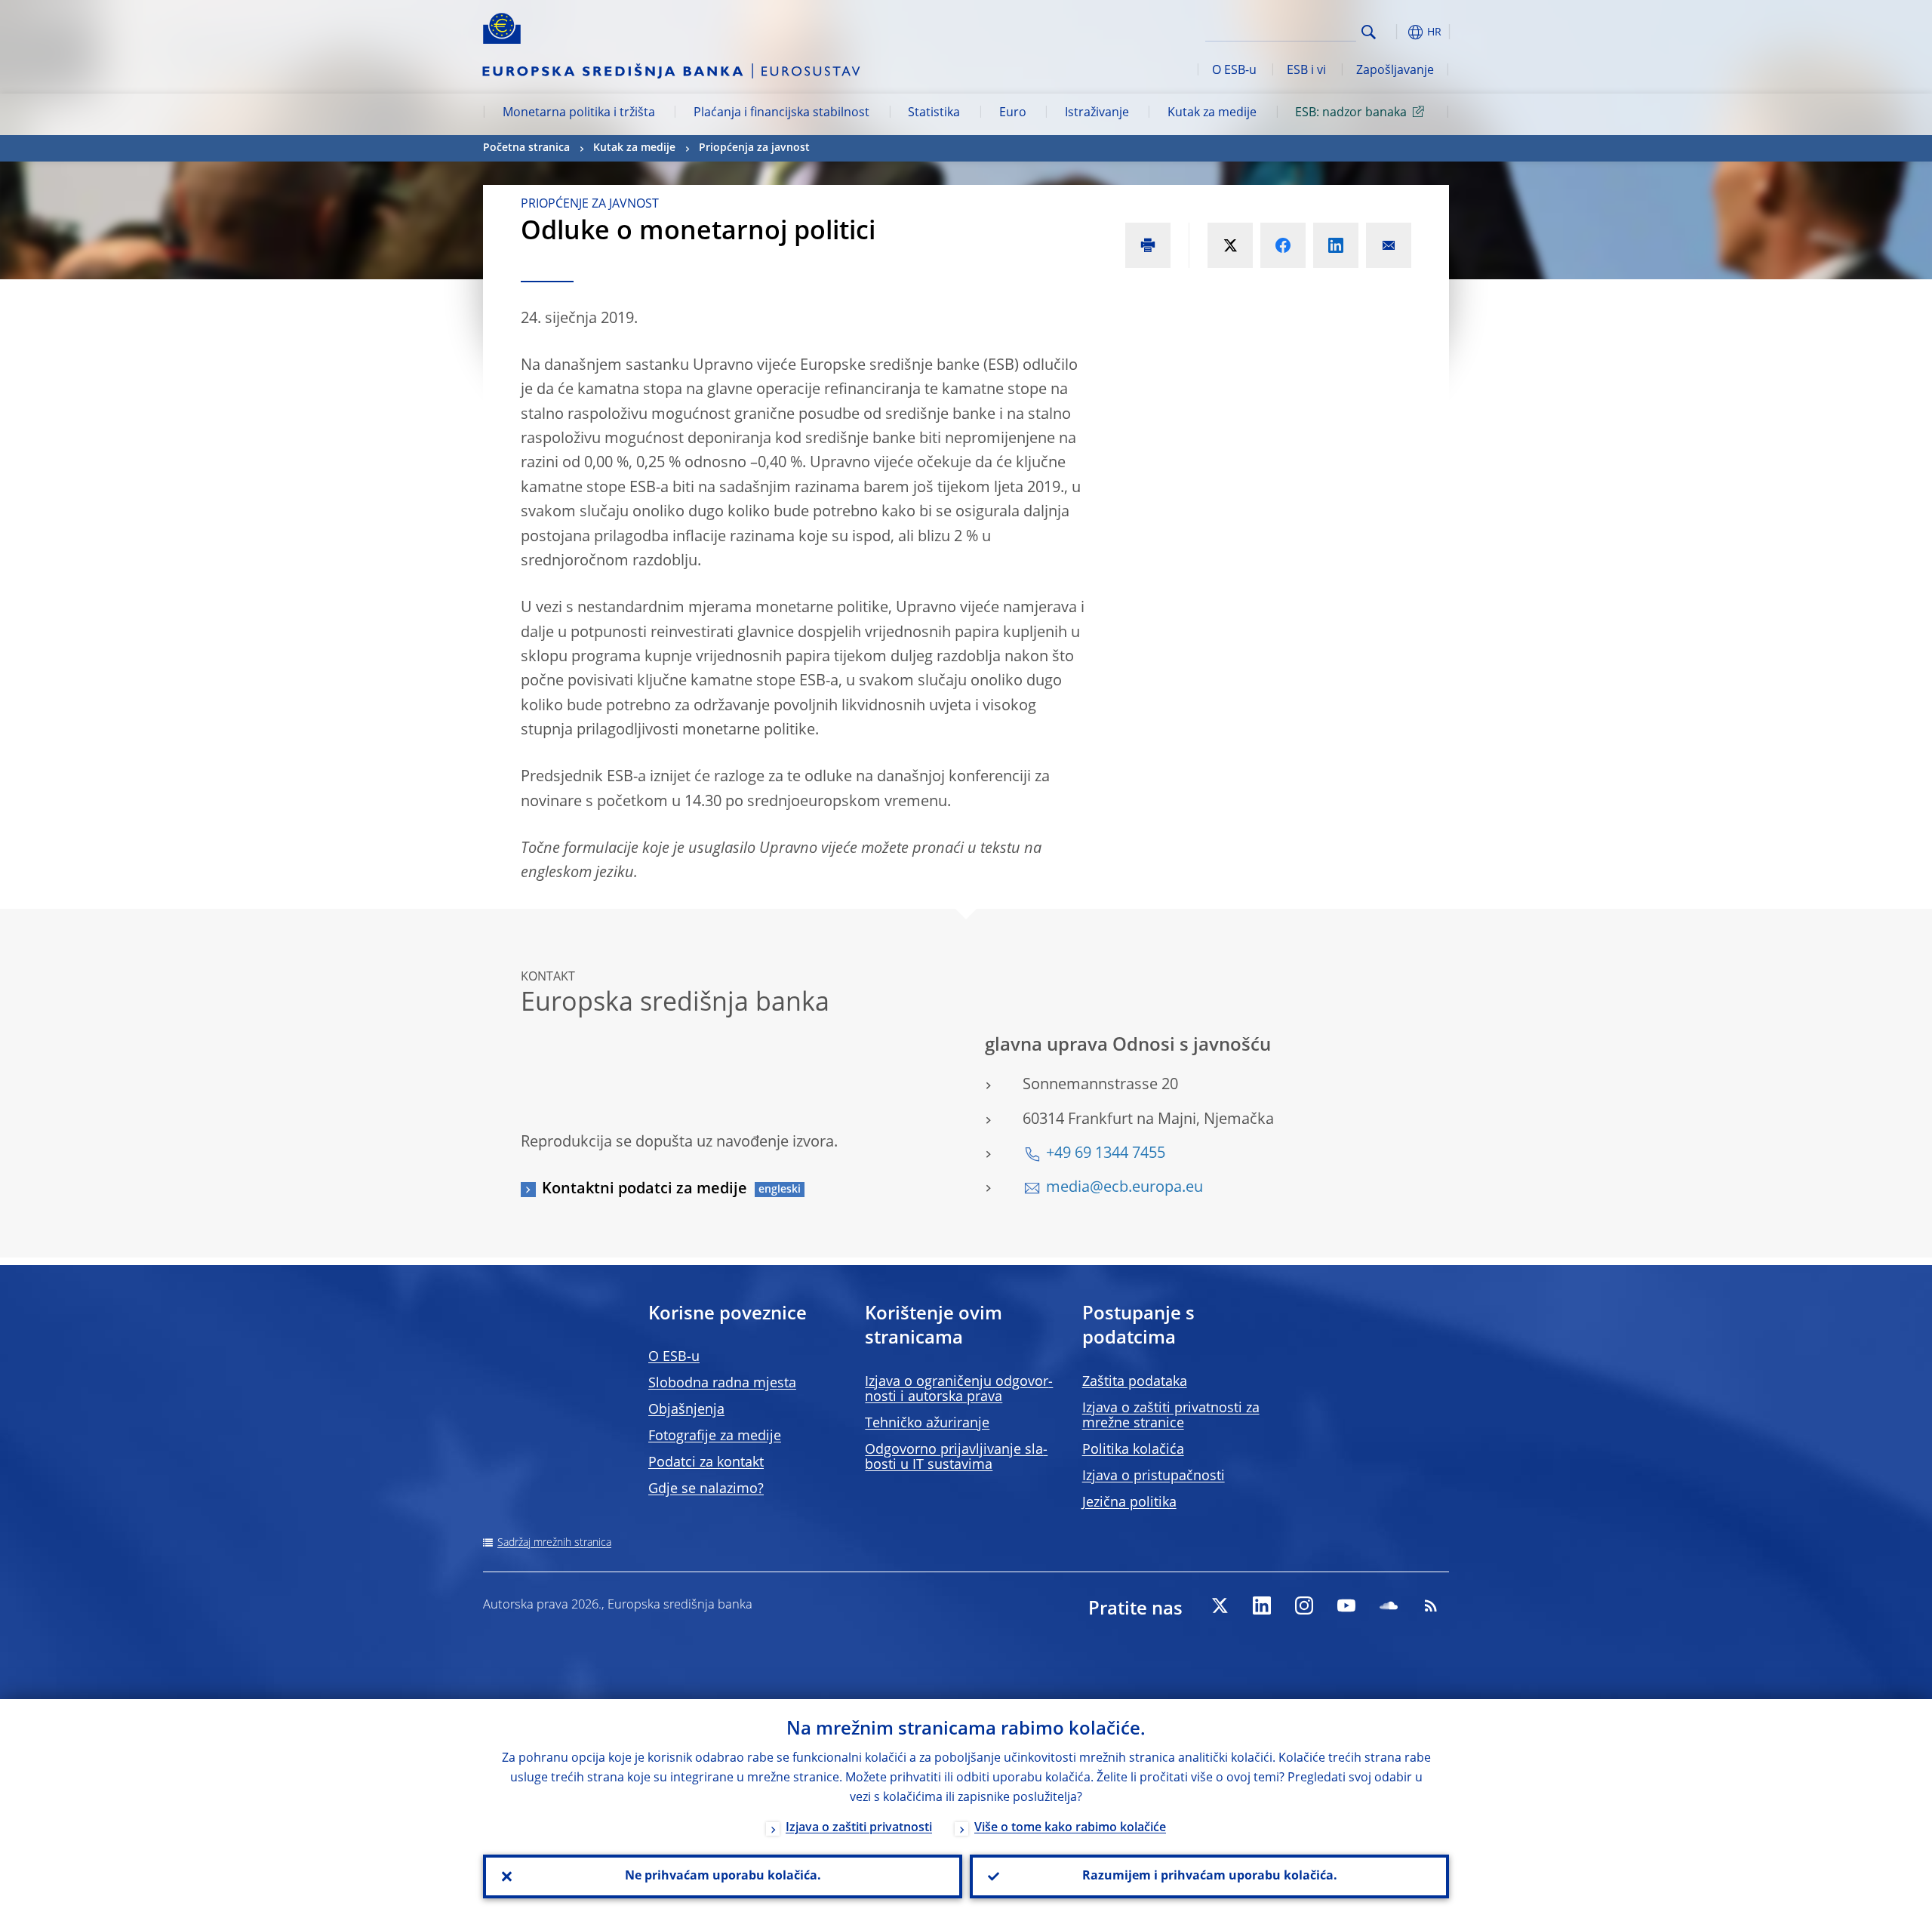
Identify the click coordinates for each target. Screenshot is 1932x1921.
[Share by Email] (1389, 245)
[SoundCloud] (1389, 1605)
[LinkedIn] (1262, 1605)
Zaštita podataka (1135, 1382)
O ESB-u (1234, 71)
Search (1369, 32)
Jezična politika (1129, 1503)
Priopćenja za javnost (754, 148)
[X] (1220, 1605)
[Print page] (1148, 245)
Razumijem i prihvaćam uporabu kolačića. (1210, 1876)
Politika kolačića (1133, 1450)
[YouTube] (1346, 1605)
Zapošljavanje (1395, 71)
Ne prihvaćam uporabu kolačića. (723, 1876)
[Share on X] (1230, 245)
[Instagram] (1304, 1605)
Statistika (934, 113)
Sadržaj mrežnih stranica (554, 1543)
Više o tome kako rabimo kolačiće (1070, 1828)
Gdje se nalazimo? (706, 1489)
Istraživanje (1097, 113)
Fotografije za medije (715, 1436)
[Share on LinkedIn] (1336, 245)
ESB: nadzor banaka (1351, 113)
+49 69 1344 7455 (1106, 1154)
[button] (1396, 32)
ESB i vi (1306, 71)
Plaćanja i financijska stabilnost (781, 113)
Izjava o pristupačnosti (1154, 1476)
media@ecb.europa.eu (1124, 1188)
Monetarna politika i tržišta (579, 113)
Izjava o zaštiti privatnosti (859, 1828)
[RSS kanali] (1431, 1605)
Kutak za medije (1212, 113)
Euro (1013, 113)
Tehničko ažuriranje (927, 1424)
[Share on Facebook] (1283, 245)
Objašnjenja (686, 1410)
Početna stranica (526, 148)
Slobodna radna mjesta (722, 1384)
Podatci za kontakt (706, 1463)
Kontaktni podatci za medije (645, 1190)
